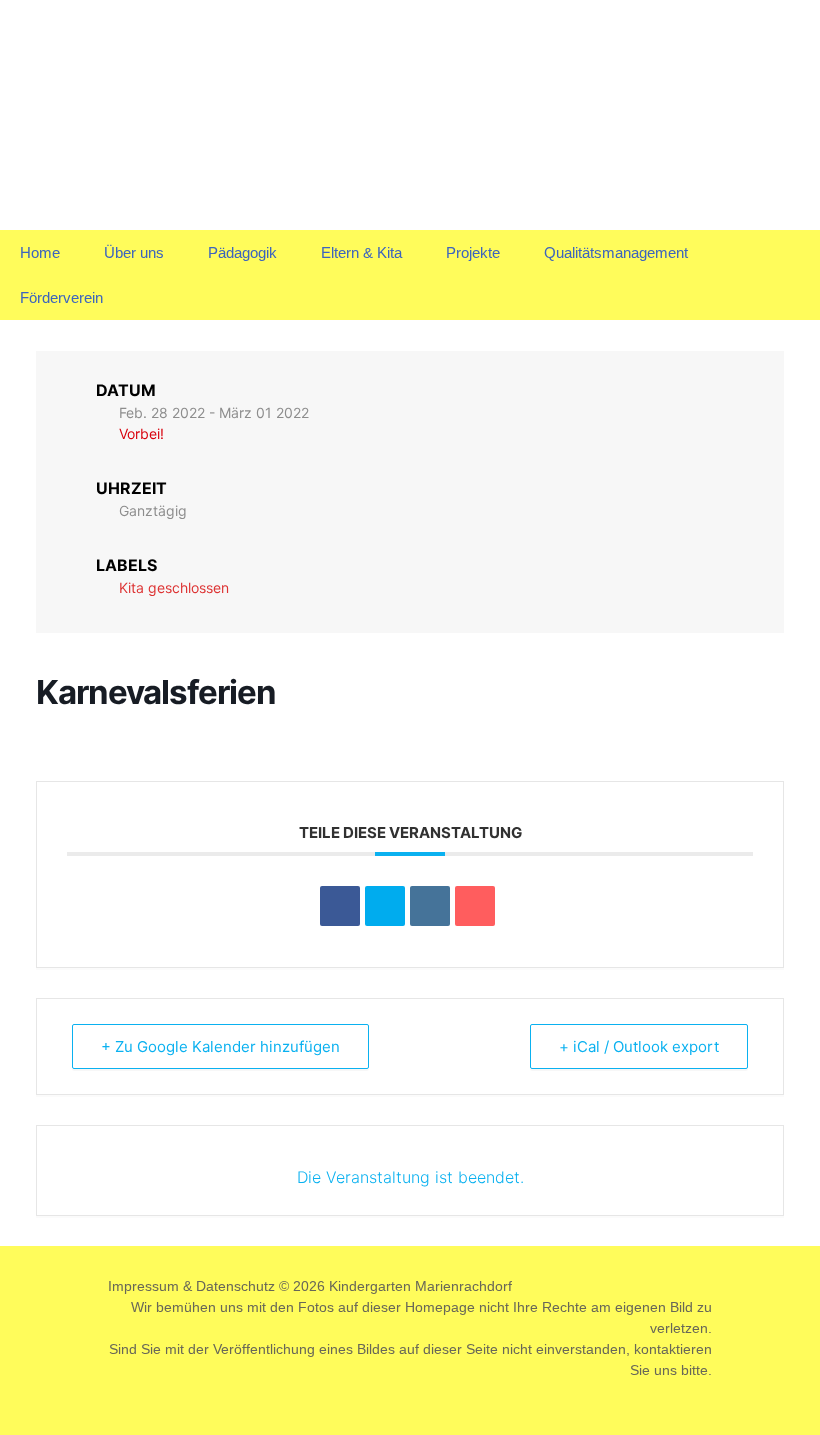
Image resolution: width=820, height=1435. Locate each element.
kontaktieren (673, 1349)
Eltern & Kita (361, 252)
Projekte (473, 252)
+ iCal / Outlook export (639, 1046)
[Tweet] (385, 906)
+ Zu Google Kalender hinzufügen (220, 1046)
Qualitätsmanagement (616, 252)
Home (40, 252)
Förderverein (61, 297)
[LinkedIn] (430, 906)
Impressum (143, 1286)
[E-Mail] (475, 906)
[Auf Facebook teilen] (340, 906)
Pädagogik (242, 252)
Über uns (134, 252)
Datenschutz (235, 1286)
